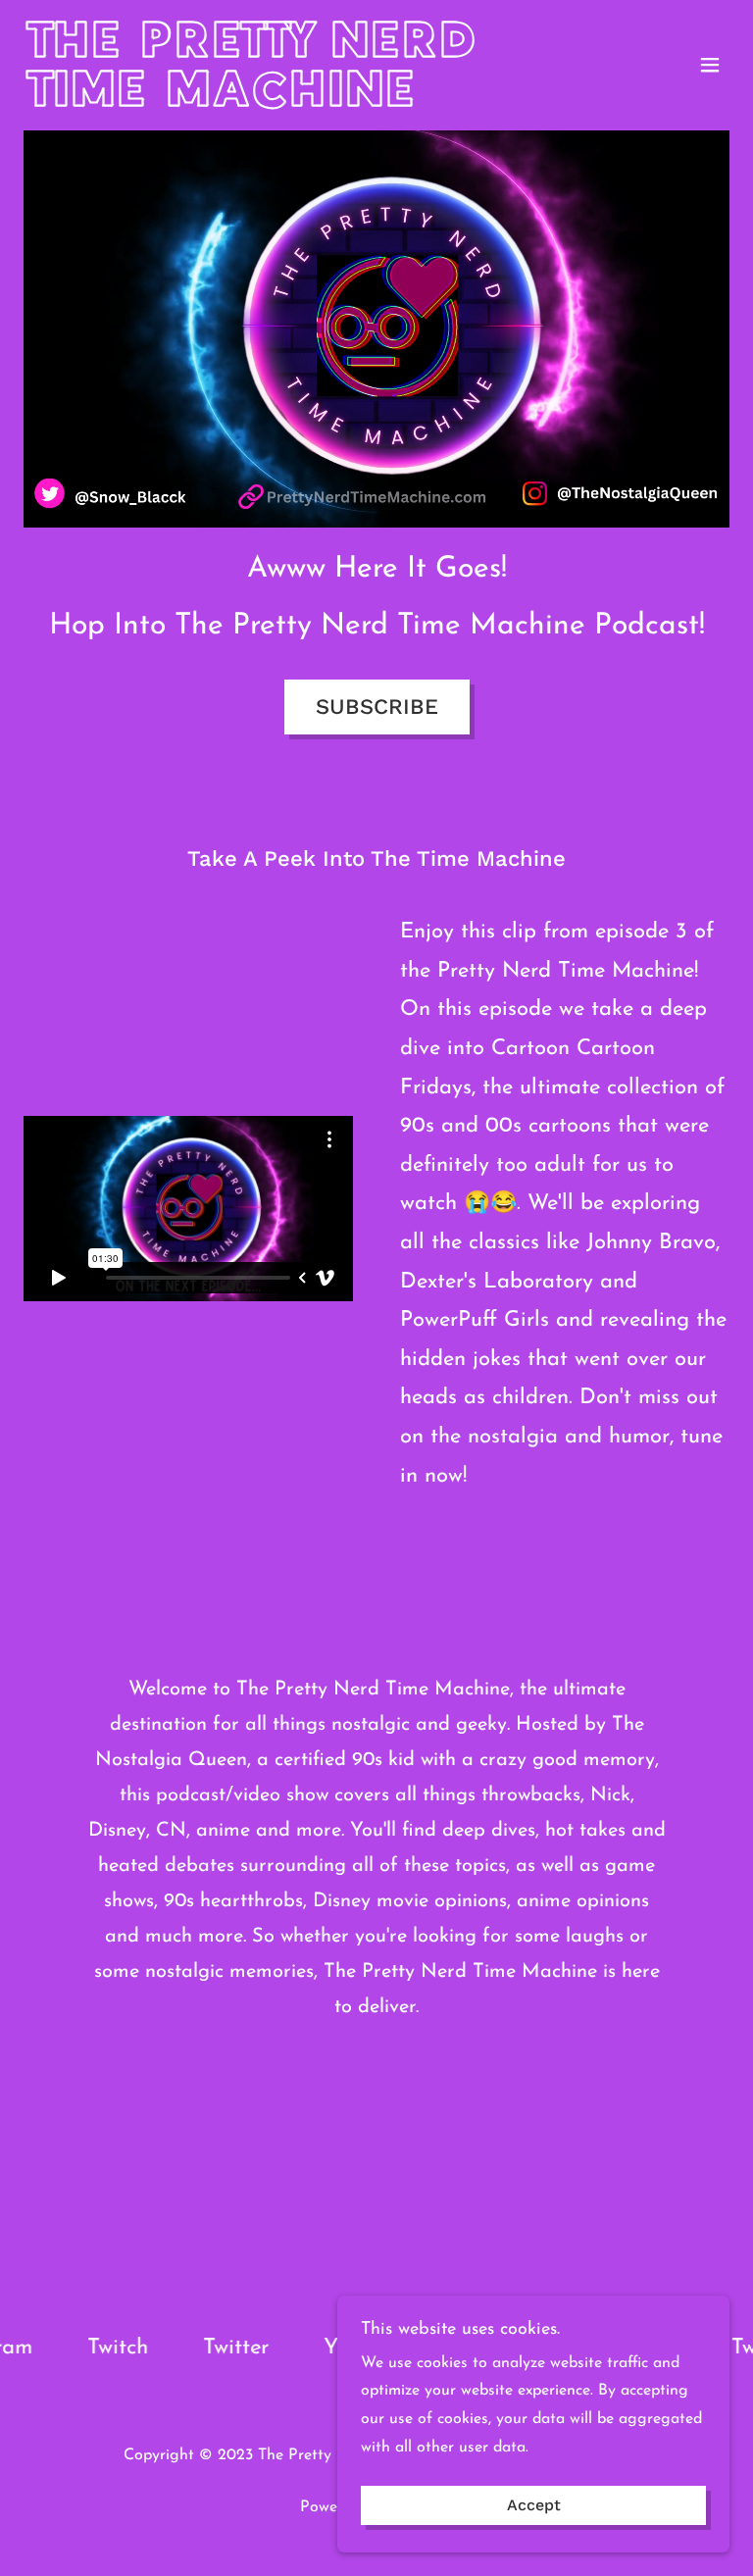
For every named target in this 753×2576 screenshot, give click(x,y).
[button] (710, 65)
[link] (271, 102)
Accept (534, 2506)
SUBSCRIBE (377, 707)
